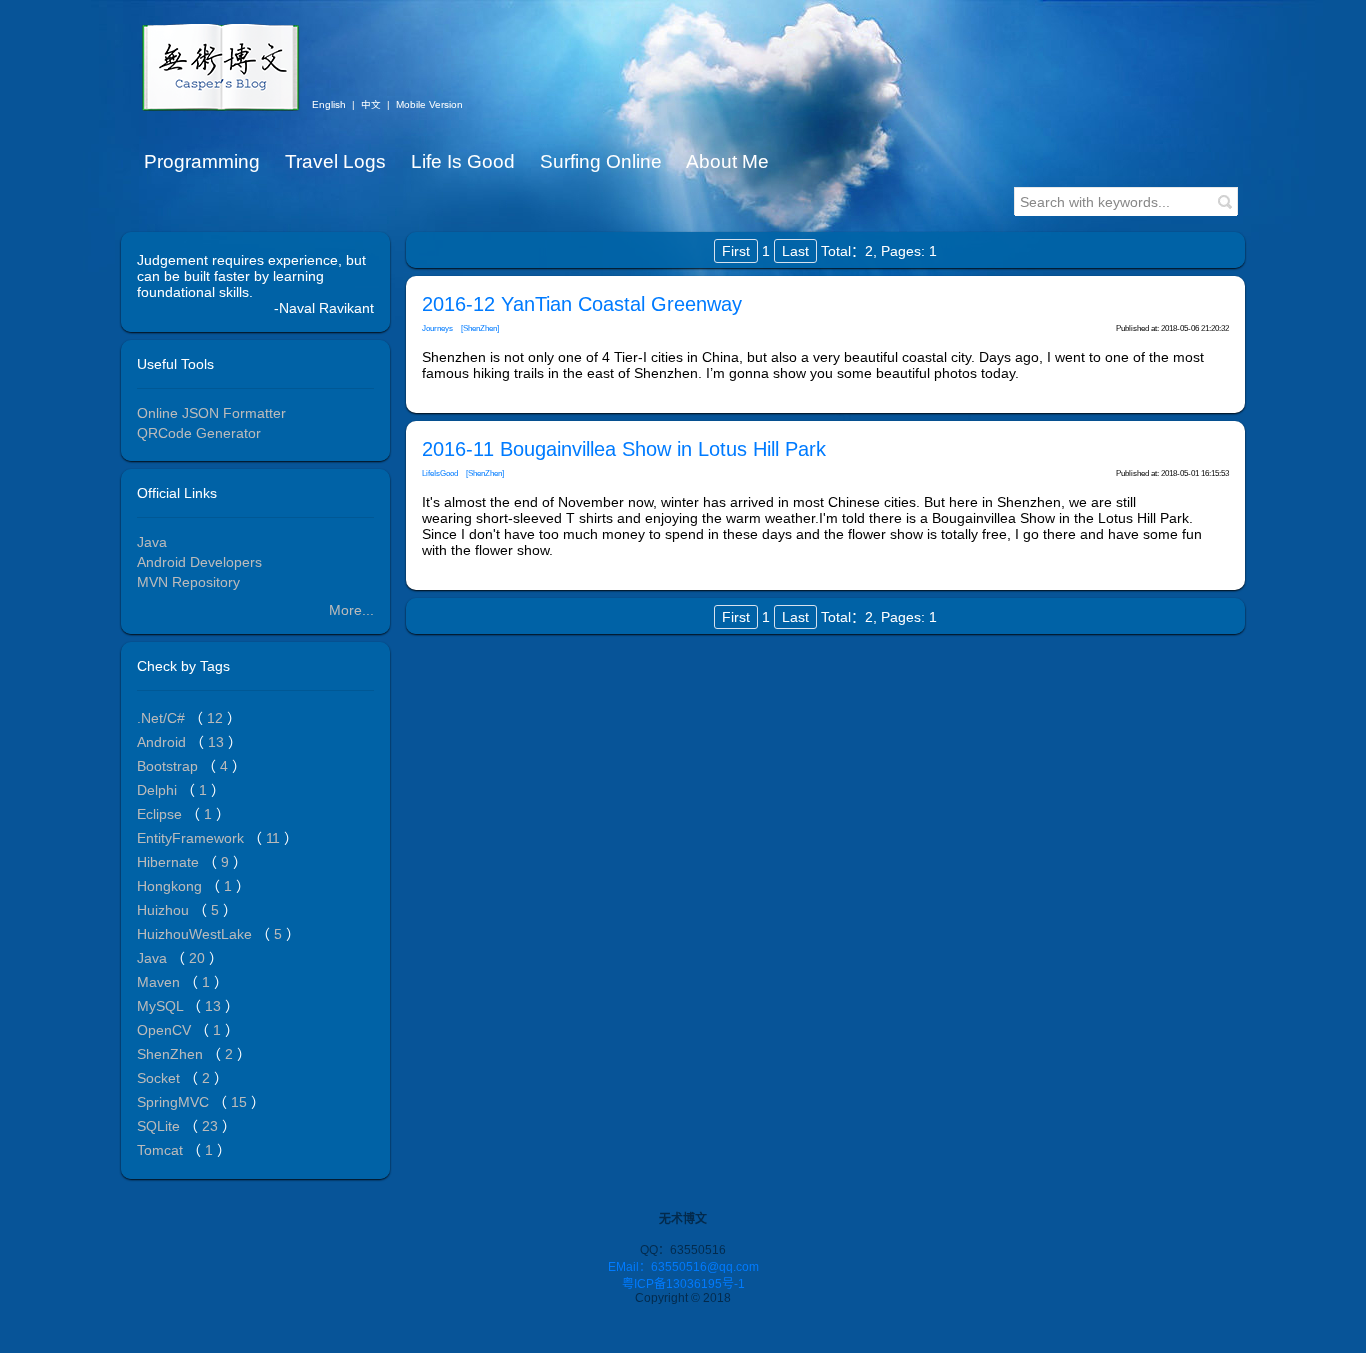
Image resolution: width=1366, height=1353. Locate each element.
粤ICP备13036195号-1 (683, 1284)
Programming (202, 161)
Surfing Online (601, 161)
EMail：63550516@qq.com (683, 1267)
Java (152, 542)
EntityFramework (192, 838)
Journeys (437, 328)
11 (275, 838)
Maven (160, 982)
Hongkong (171, 886)
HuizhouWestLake (196, 934)
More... (351, 610)
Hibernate (170, 862)
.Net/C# (163, 718)
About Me (727, 161)
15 (241, 1102)
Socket (160, 1078)
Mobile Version (429, 104)
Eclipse (161, 814)
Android (163, 742)
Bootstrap (169, 766)
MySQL (162, 1006)
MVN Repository (188, 582)
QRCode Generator (199, 433)
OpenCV (166, 1030)
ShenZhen (172, 1054)
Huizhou (165, 910)
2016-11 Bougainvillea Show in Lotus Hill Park (624, 449)
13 (218, 742)
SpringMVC (175, 1102)
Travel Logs (335, 161)
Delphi (159, 790)
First (736, 251)
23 (212, 1126)
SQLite (160, 1126)
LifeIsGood (440, 473)
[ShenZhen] (480, 328)
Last (795, 251)
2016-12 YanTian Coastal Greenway (582, 304)
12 (217, 718)
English (329, 104)
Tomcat (162, 1150)
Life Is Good (463, 161)
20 (199, 958)
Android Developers (199, 562)
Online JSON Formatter (211, 413)
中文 (371, 104)
